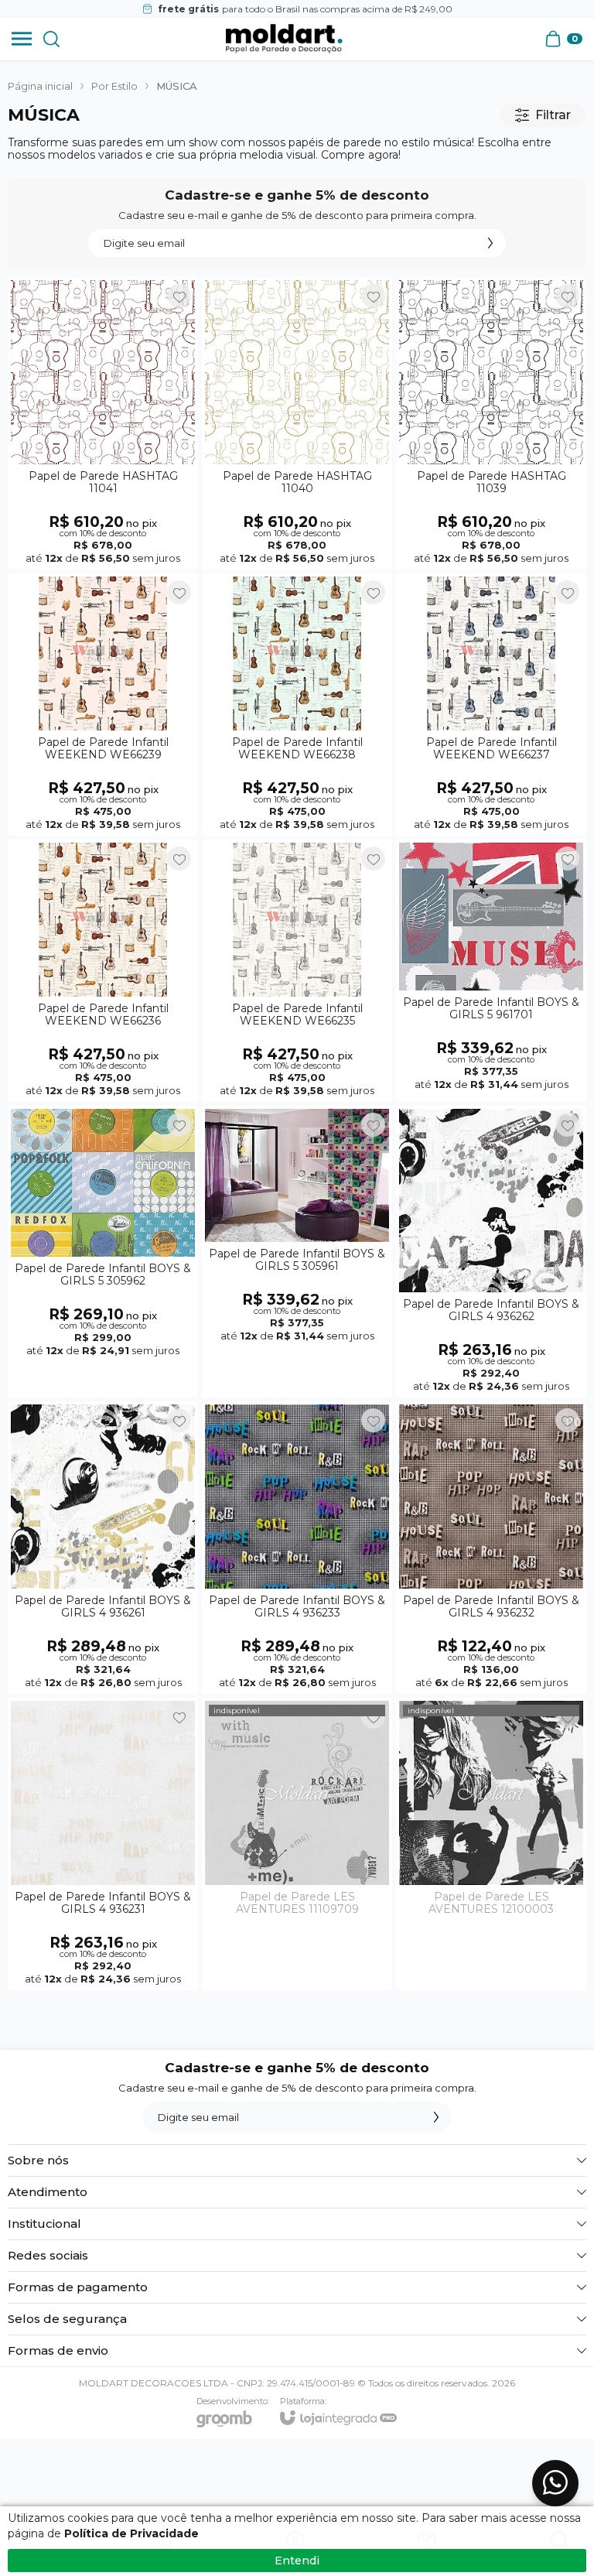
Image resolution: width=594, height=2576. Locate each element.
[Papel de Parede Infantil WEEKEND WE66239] (103, 705)
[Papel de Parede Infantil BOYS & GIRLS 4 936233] (297, 1548)
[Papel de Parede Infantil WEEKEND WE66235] (297, 971)
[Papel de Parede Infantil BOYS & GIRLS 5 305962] (103, 1252)
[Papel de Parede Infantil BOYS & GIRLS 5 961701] (491, 971)
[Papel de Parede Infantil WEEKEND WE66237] (491, 705)
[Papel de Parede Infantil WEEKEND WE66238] (297, 705)
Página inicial (40, 86)
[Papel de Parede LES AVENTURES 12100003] (491, 1844)
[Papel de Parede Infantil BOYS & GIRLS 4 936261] (103, 1548)
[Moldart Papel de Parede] (284, 39)
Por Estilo (114, 86)
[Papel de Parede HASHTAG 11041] (103, 423)
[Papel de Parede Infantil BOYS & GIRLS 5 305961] (297, 1252)
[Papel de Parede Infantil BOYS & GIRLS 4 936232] (491, 1548)
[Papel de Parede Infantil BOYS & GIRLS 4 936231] (103, 1844)
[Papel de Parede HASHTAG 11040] (297, 423)
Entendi (297, 2561)
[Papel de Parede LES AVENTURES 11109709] (297, 1844)
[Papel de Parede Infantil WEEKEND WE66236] (103, 971)
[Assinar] (490, 243)
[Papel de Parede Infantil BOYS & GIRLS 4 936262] (491, 1252)
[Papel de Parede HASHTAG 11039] (491, 423)
